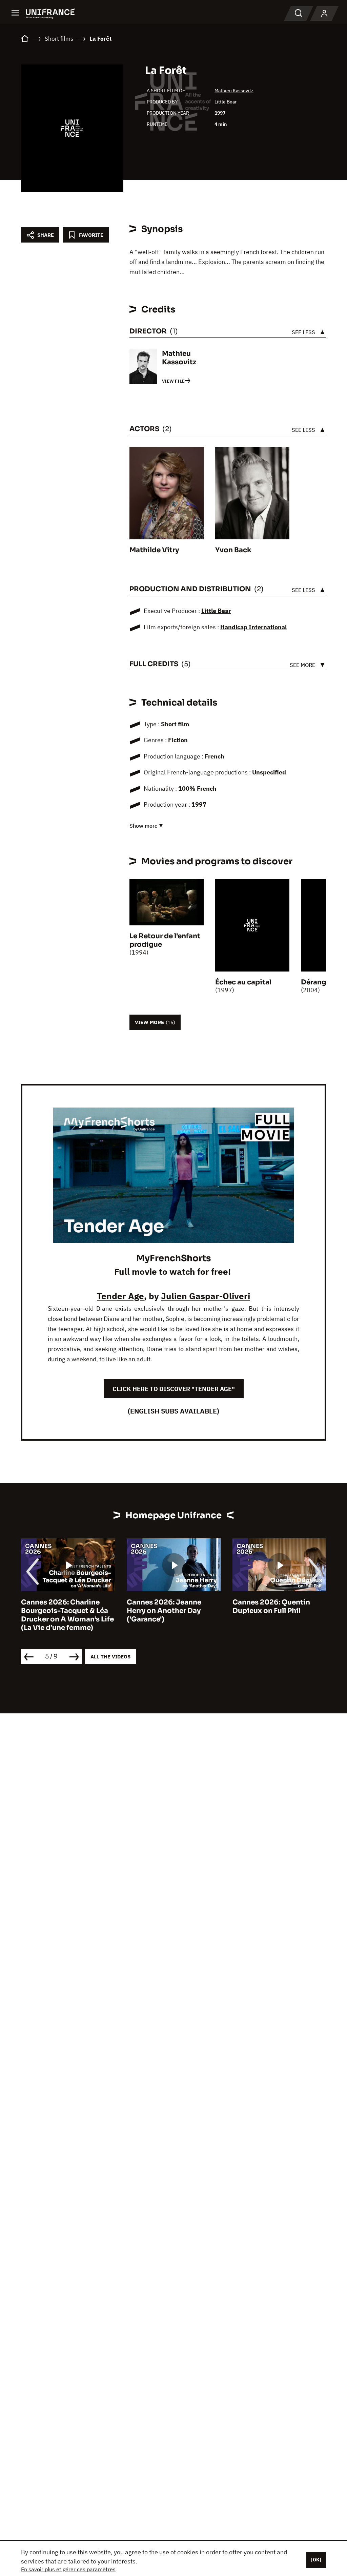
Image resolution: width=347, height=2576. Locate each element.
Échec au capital (243, 982)
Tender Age (120, 1296)
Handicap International (253, 627)
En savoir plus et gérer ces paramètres (68, 2569)
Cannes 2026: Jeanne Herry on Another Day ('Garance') (164, 1611)
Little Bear (226, 102)
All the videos (110, 1657)
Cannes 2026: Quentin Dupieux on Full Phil (271, 1607)
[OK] (316, 2560)
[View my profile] (324, 14)
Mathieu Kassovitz (234, 91)
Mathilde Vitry (154, 550)
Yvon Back (233, 550)
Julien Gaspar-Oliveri (206, 1296)
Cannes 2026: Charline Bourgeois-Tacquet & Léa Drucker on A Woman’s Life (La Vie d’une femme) (67, 1615)
